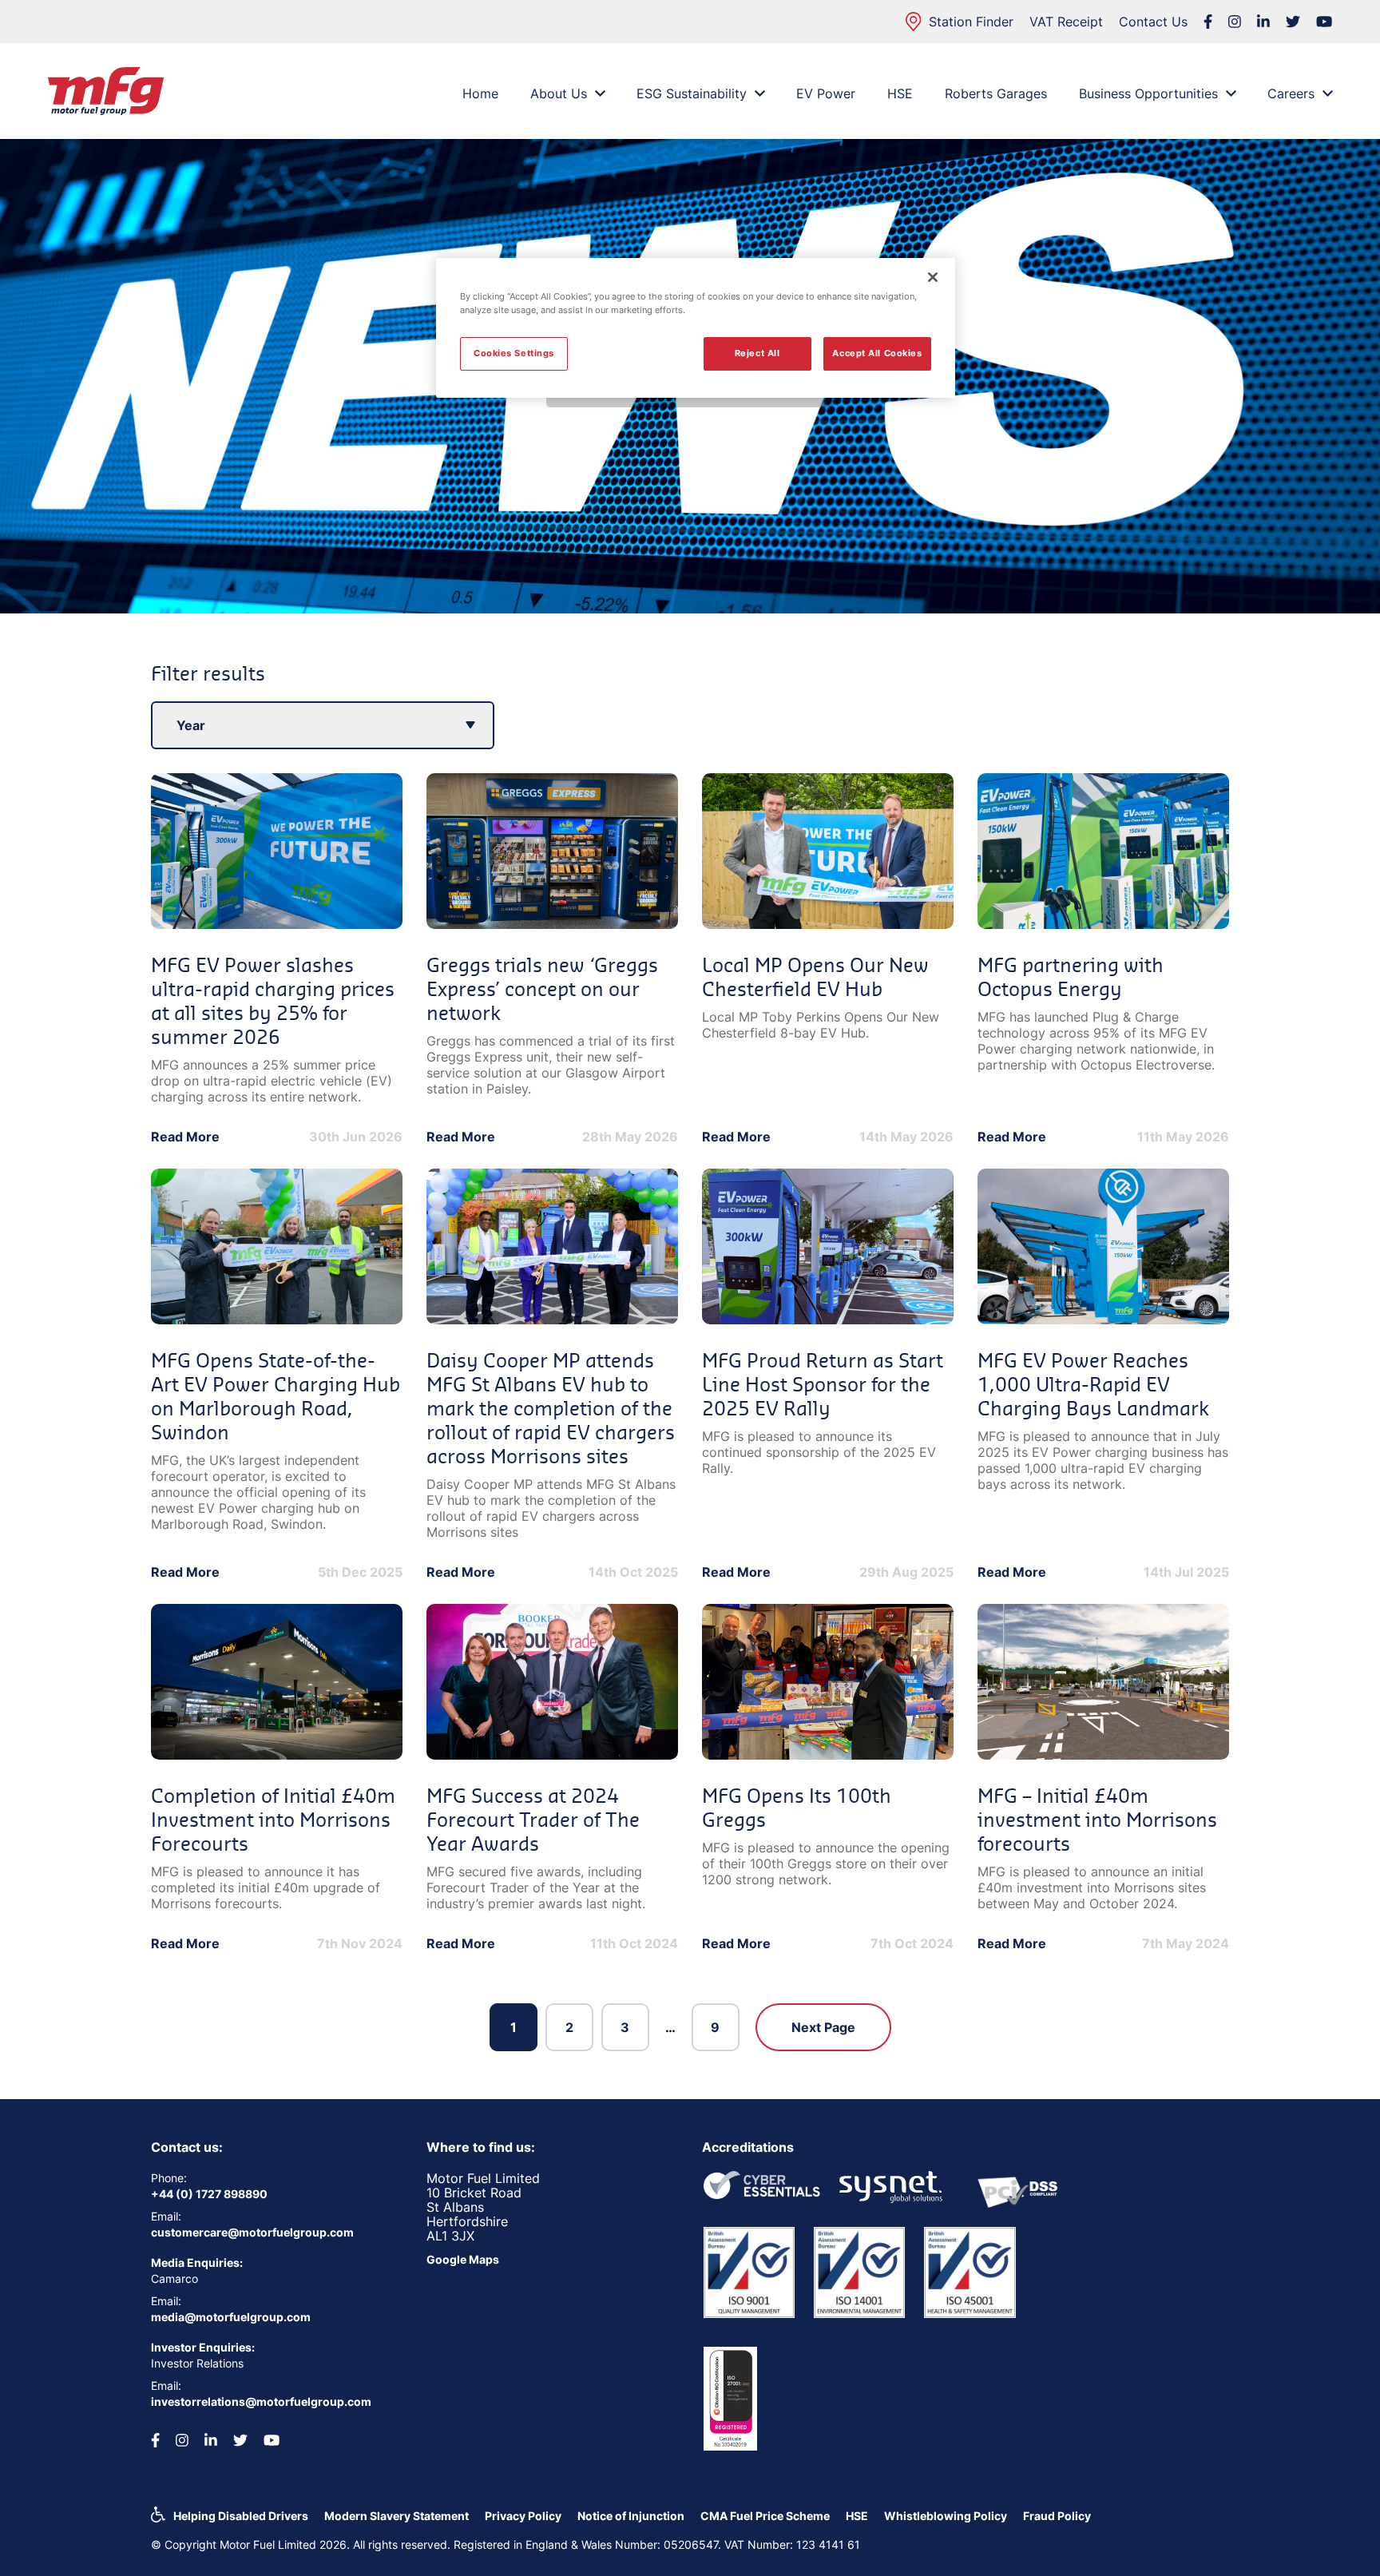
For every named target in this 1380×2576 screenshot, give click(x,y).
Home (480, 93)
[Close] (933, 277)
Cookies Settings (514, 353)
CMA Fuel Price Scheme (765, 2516)
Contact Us (1153, 22)
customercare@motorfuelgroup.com (252, 2232)
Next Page (823, 2027)
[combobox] (323, 725)
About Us (559, 93)
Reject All (757, 353)
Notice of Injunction (631, 2516)
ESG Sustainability (692, 93)
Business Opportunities (1148, 93)
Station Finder (971, 22)
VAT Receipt (1066, 22)
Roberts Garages (996, 93)
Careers (1291, 93)
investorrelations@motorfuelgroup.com (261, 2401)
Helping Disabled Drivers (241, 2516)
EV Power (826, 93)
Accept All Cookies (877, 353)
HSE (900, 93)
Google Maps (463, 2259)
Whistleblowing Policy (946, 2516)
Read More (185, 1137)
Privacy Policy (523, 2516)
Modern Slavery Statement (397, 2516)
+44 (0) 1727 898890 (209, 2194)
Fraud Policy (1057, 2516)
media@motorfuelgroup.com (231, 2317)
